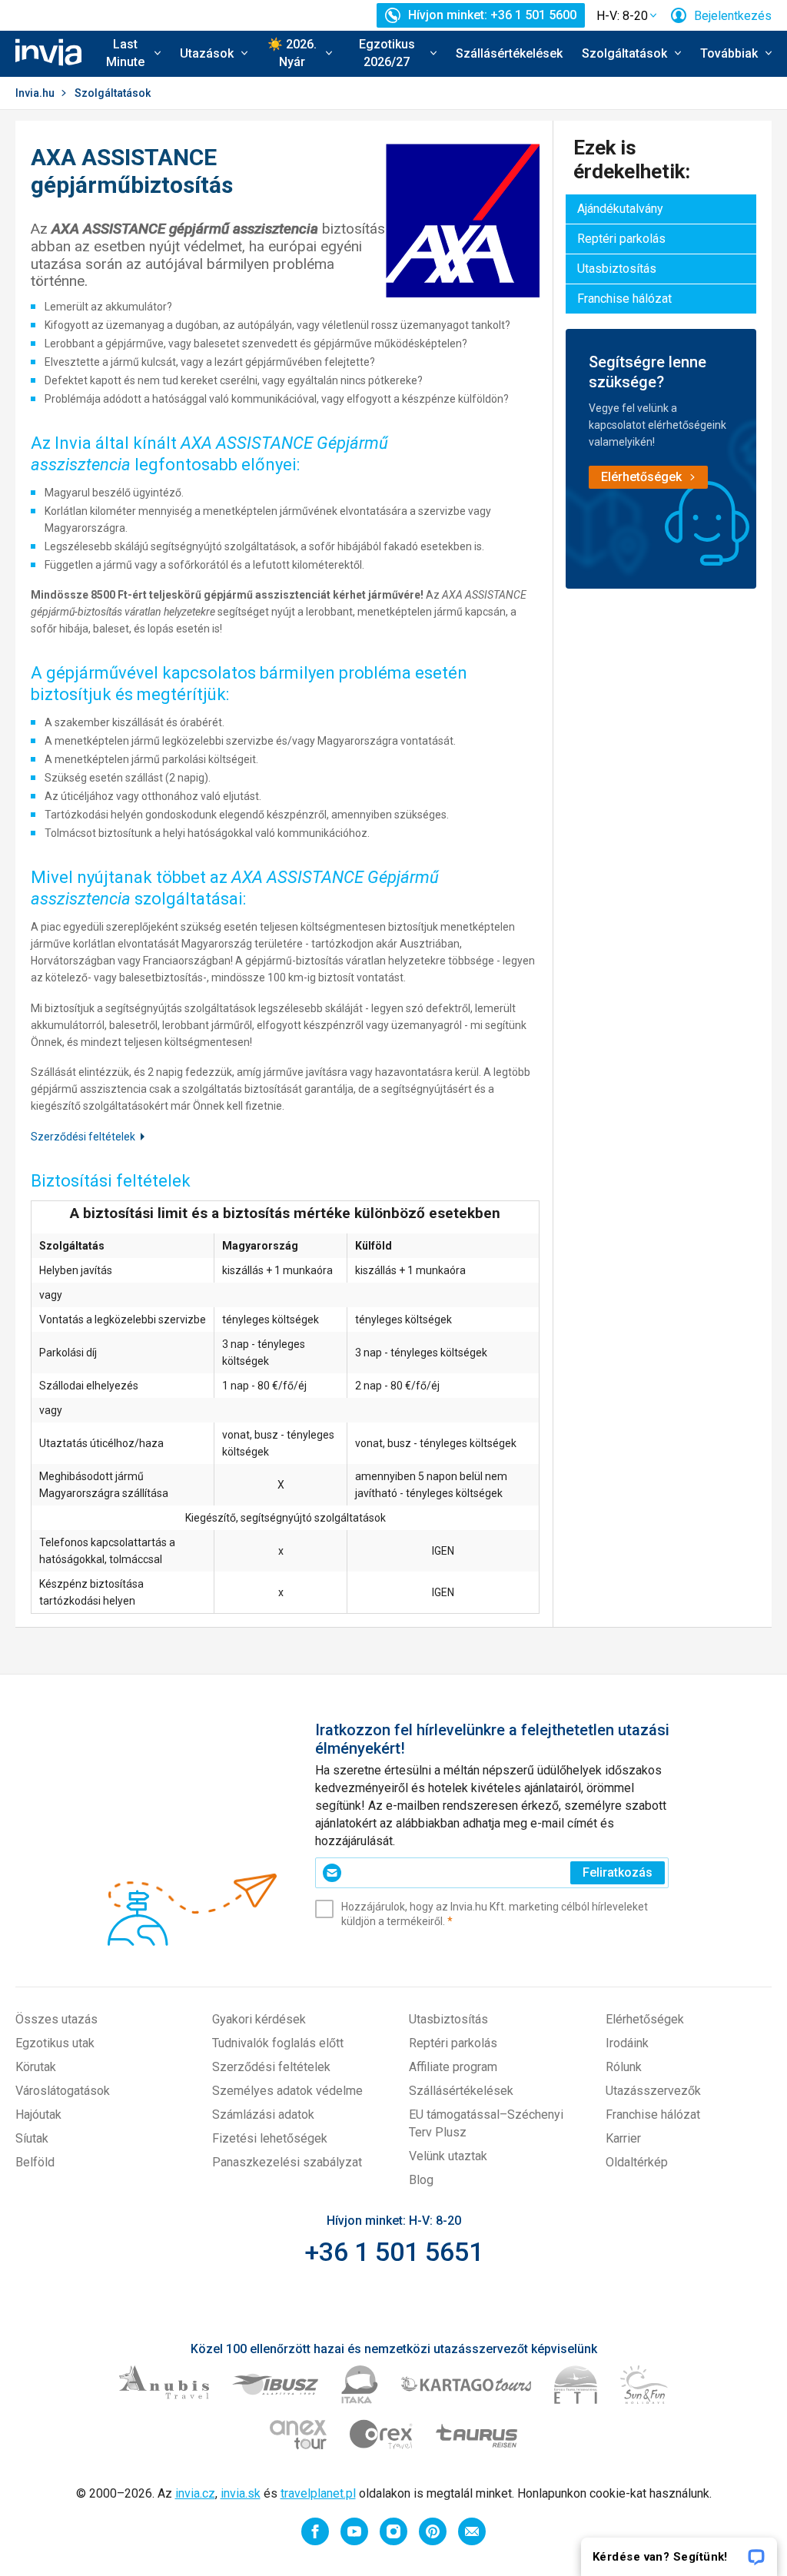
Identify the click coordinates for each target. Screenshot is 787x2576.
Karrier (623, 2138)
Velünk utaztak (448, 2156)
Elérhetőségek (645, 2019)
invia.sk (241, 2493)
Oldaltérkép (637, 2162)
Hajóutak (38, 2115)
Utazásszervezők (653, 2091)
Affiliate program (453, 2067)
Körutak (36, 2067)
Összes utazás (56, 2019)
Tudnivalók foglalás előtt (278, 2043)
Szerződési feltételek (83, 1137)
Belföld (35, 2162)
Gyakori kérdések (259, 2019)
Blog (421, 2180)
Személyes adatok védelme (287, 2091)
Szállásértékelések (509, 53)
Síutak (32, 2138)
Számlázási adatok (263, 2115)
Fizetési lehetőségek (270, 2138)
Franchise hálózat (624, 299)
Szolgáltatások (113, 93)
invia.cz (195, 2493)
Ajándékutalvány (620, 209)
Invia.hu (35, 93)
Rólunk (624, 2067)
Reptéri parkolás (621, 239)
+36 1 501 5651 (394, 2252)
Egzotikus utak (55, 2043)
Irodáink (627, 2043)
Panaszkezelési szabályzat (287, 2162)
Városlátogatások (63, 2091)
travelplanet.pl (318, 2493)
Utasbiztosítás (617, 269)
